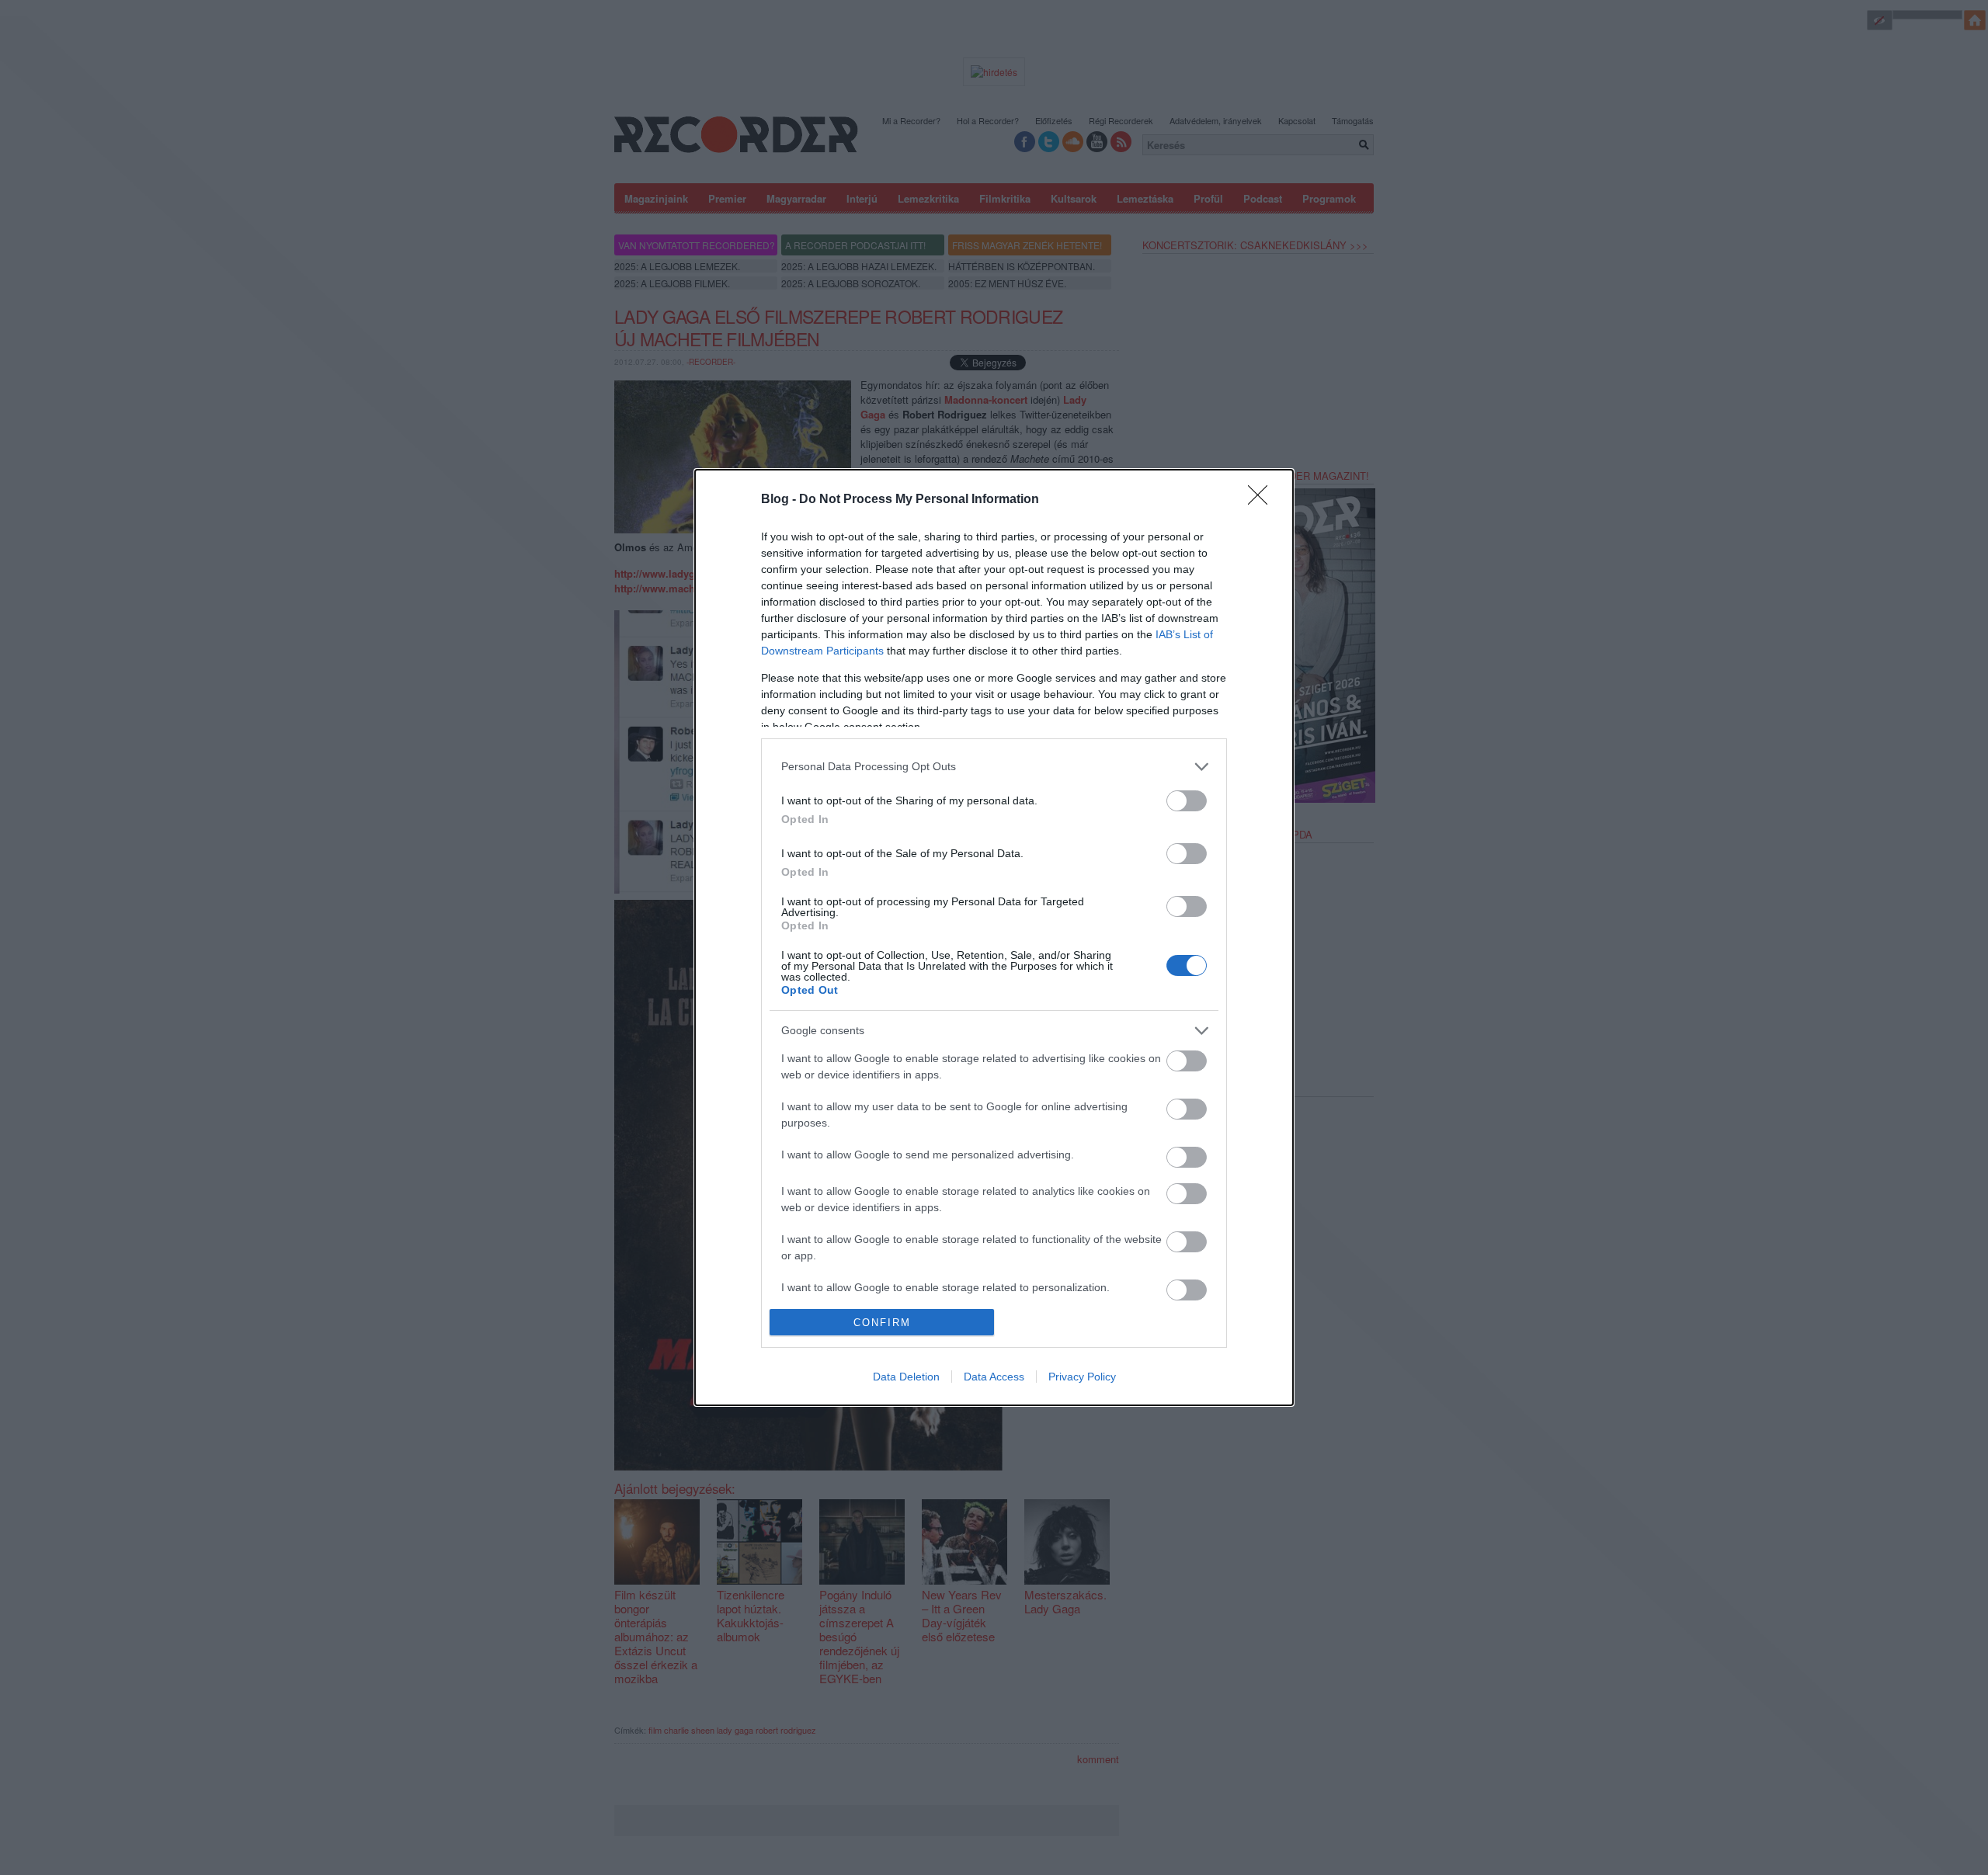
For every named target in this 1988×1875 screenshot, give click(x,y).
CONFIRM (882, 1323)
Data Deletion (906, 1377)
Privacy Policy (1082, 1377)
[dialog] (994, 938)
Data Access (994, 1377)
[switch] (1187, 801)
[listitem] (994, 767)
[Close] (1263, 500)
